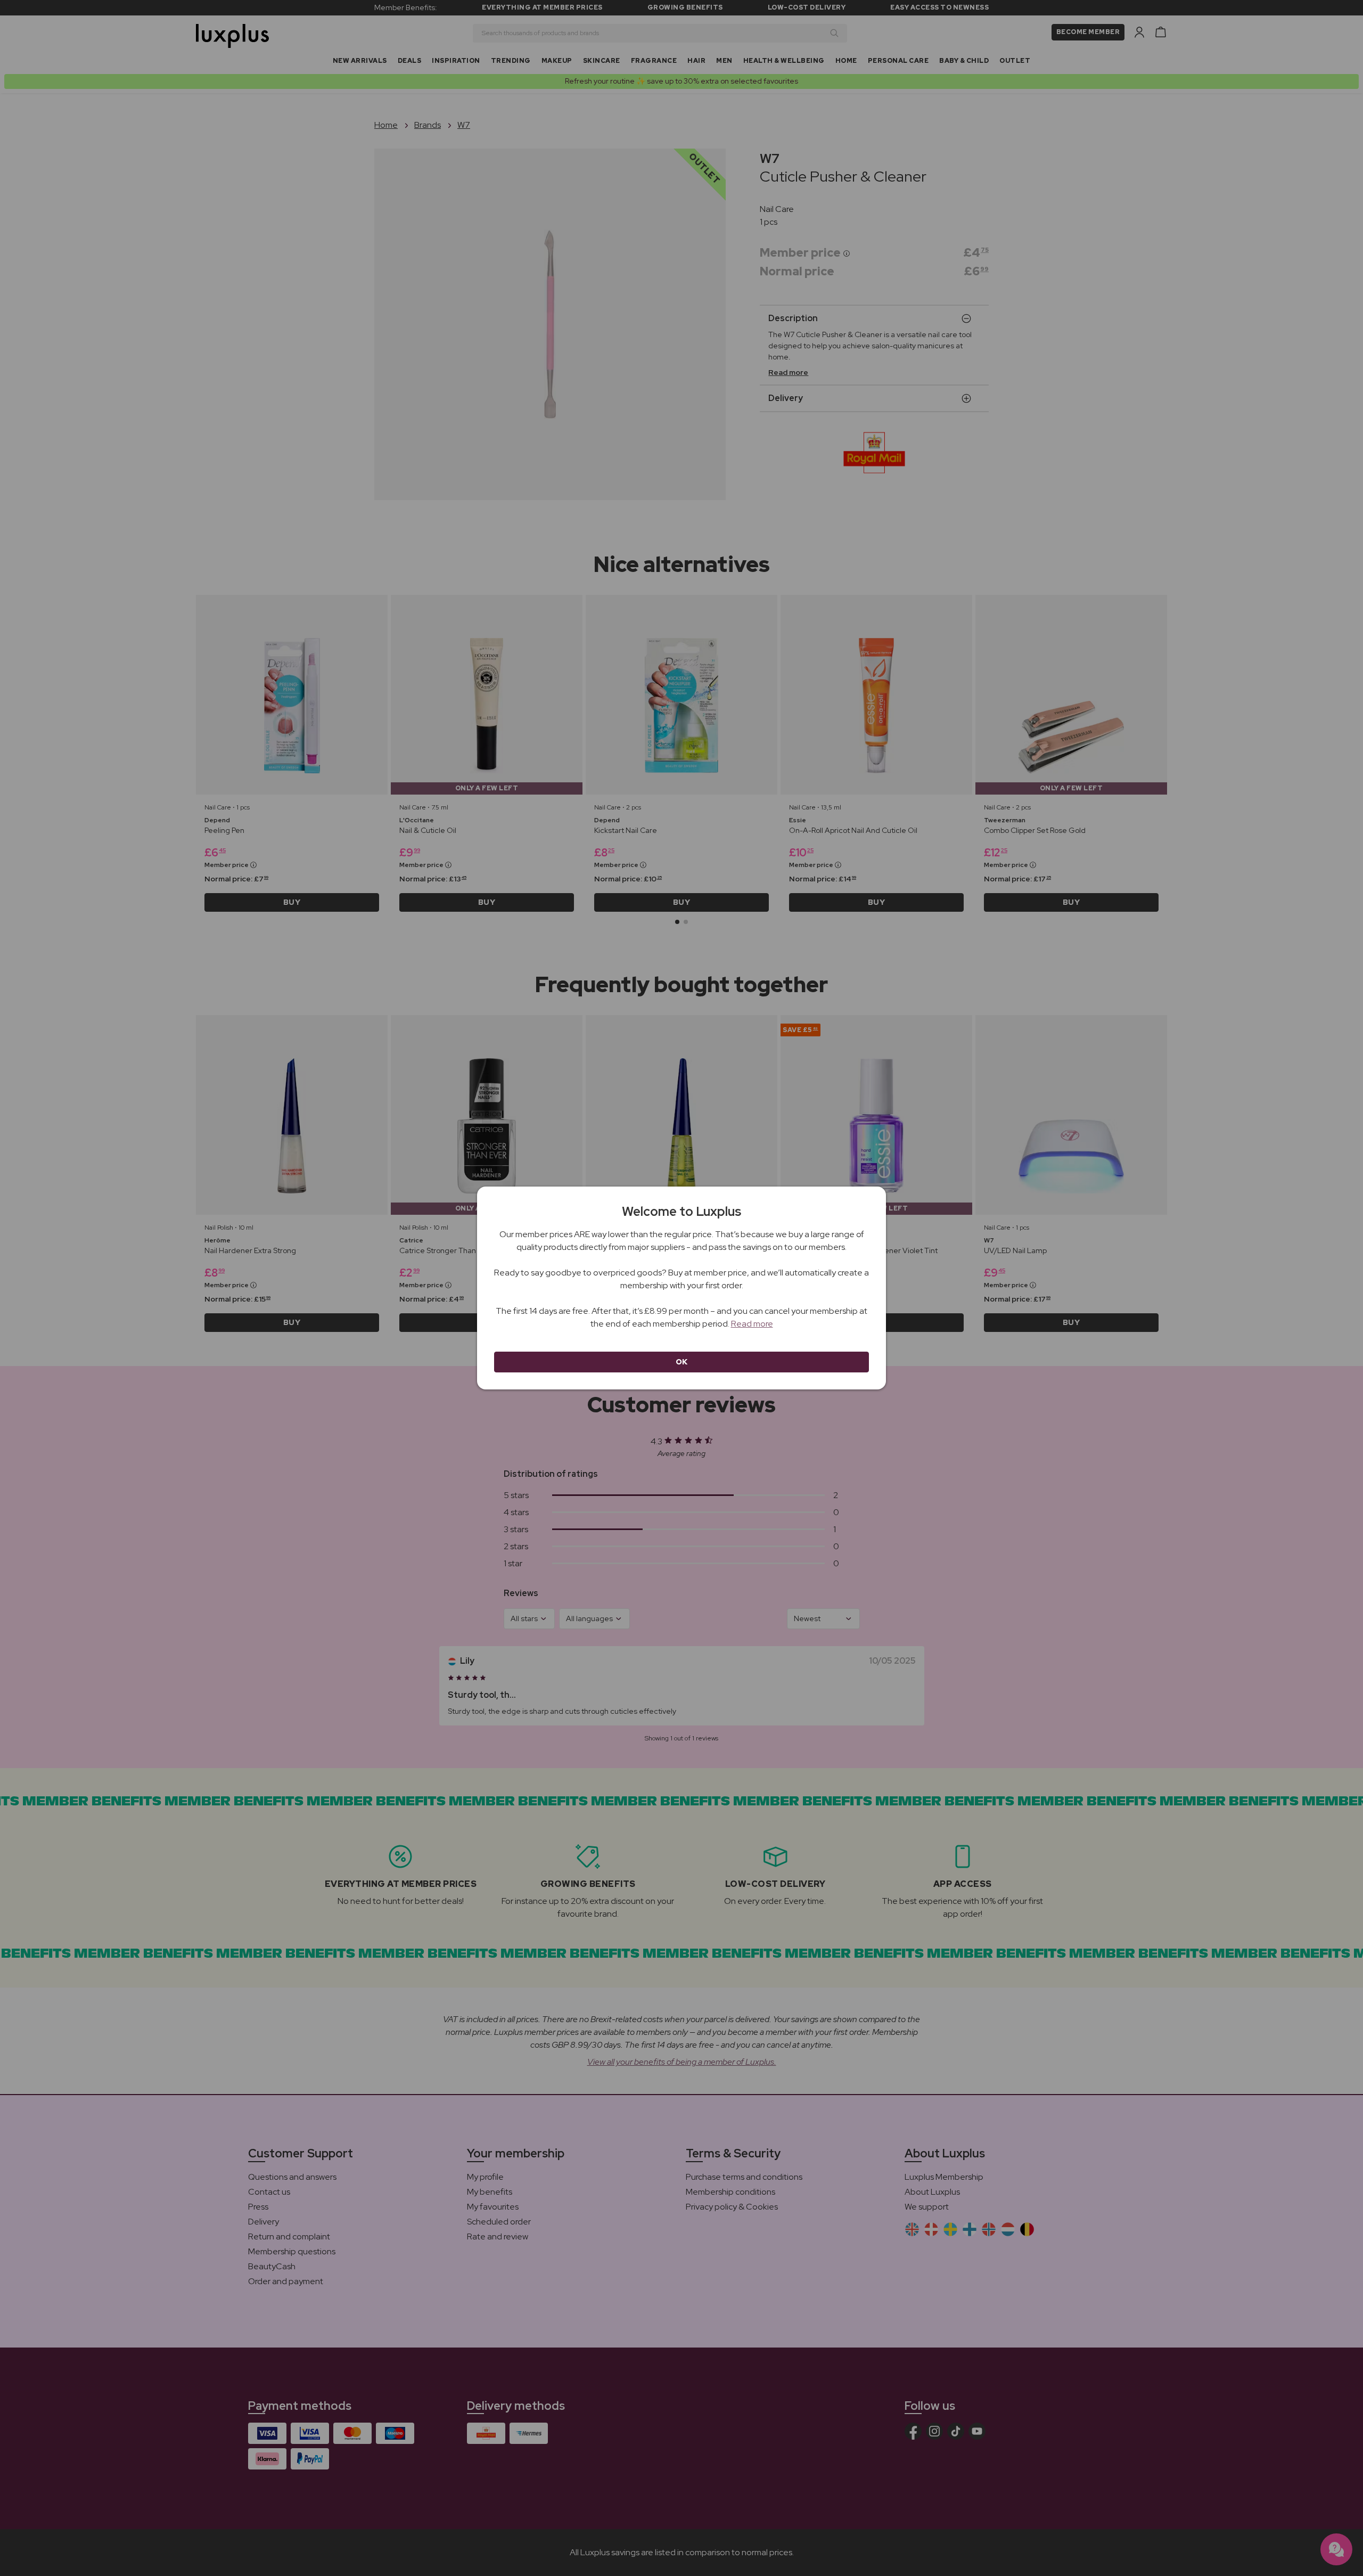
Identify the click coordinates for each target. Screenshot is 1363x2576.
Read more (752, 1324)
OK (682, 1362)
